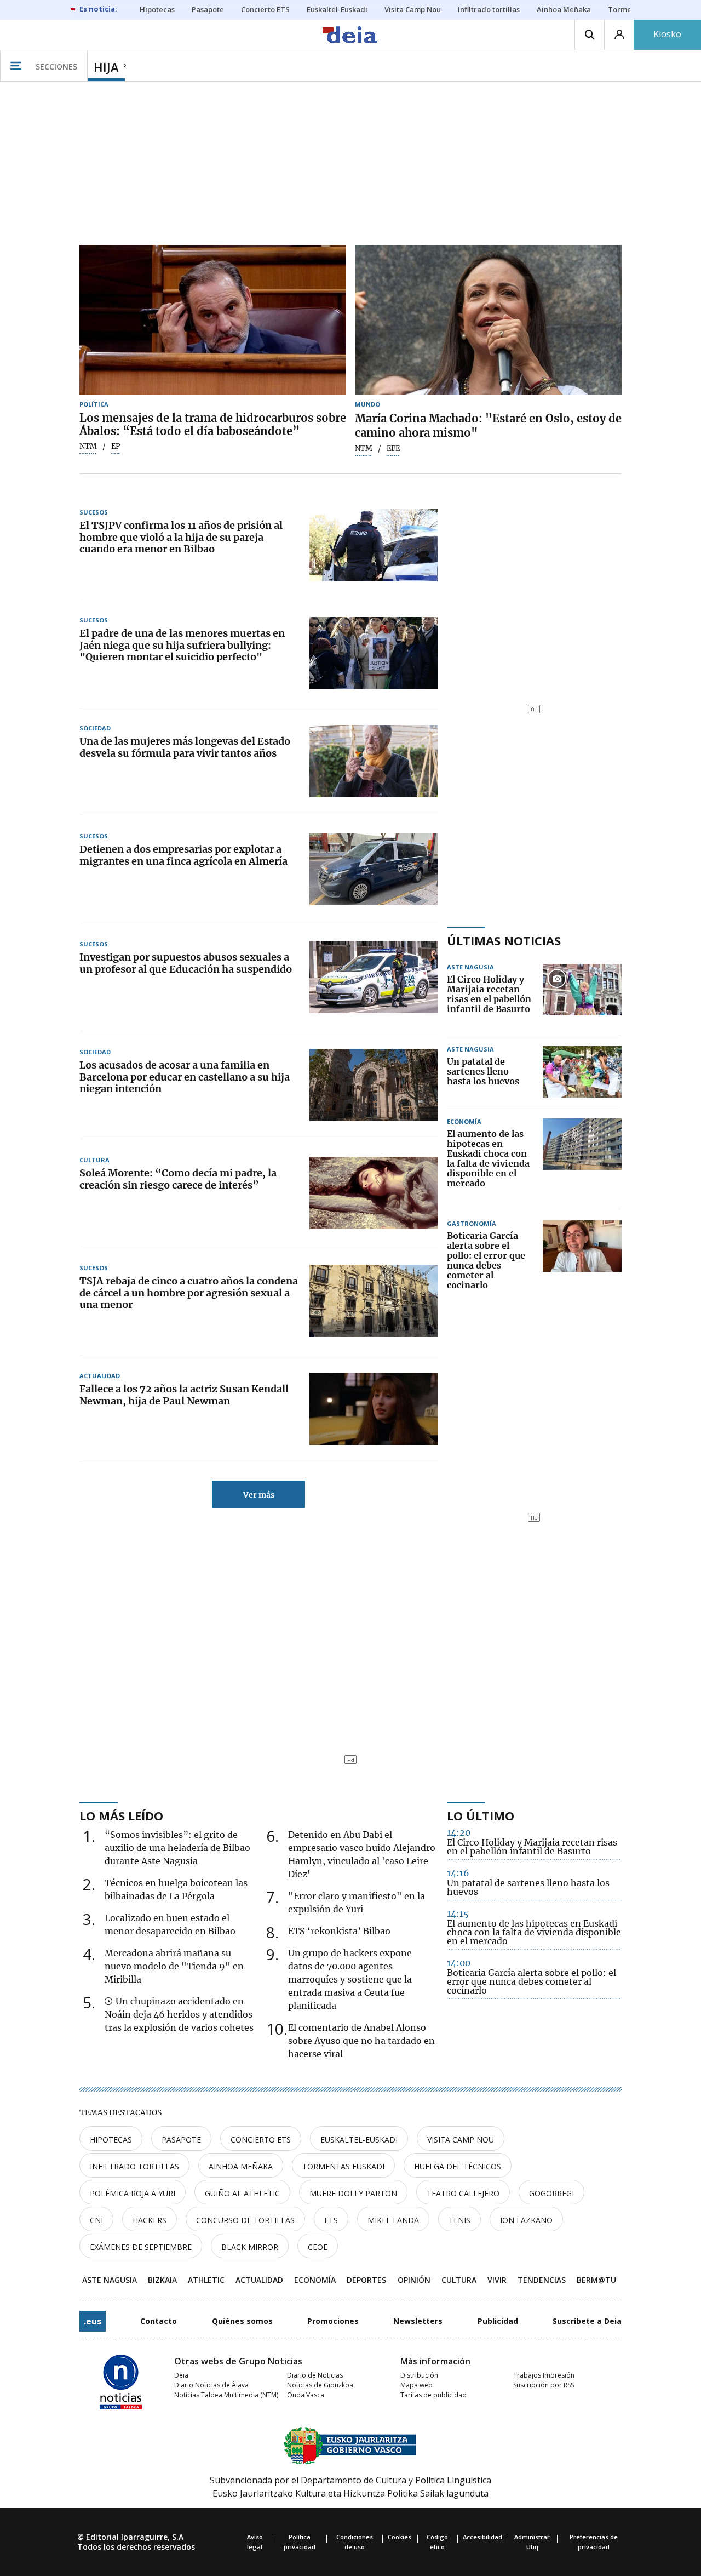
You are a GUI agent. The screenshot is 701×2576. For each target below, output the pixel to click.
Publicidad (498, 2321)
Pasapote (181, 2140)
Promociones (333, 2321)
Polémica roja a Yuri (133, 2193)
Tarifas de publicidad (433, 2395)
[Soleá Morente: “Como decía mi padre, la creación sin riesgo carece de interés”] (374, 1193)
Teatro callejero (463, 2193)
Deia (181, 2375)
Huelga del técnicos (458, 2166)
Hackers (150, 2220)
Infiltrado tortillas (134, 2166)
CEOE (318, 2247)
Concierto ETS (261, 2140)
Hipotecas (111, 2140)
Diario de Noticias (315, 2375)
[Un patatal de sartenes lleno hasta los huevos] (582, 1072)
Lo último (481, 1815)
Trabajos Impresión (544, 2375)
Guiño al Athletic (242, 2193)
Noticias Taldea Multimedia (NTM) (226, 2395)
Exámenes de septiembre (141, 2247)
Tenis (459, 2220)
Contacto (159, 2321)
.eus (93, 2321)
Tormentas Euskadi (343, 2166)
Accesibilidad (482, 2537)
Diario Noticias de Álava (211, 2385)
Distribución (419, 2375)
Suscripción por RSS (544, 2385)
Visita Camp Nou (461, 2140)
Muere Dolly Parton (353, 2193)
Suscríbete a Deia (587, 2321)
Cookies (400, 2537)
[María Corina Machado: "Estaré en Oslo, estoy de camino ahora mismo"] (488, 320)
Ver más (259, 1495)
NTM (88, 447)
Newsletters (418, 2321)
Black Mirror (250, 2247)
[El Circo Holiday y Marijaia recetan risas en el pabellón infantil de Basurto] (582, 995)
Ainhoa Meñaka (241, 2166)
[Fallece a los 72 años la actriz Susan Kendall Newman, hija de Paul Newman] (374, 1409)
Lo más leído (121, 1815)
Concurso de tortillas (245, 2220)
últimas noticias (504, 940)
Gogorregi (551, 2193)
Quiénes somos (242, 2321)
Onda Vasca (306, 2395)
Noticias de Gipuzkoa (320, 2385)
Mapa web (416, 2385)
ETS (331, 2220)
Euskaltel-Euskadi (359, 2140)
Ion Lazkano (526, 2220)
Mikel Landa (393, 2220)
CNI (96, 2220)
